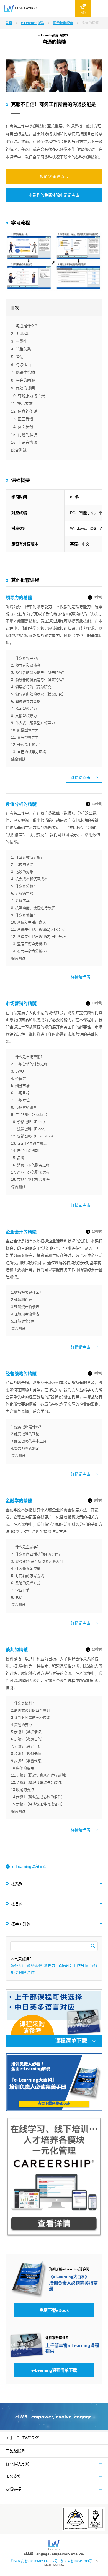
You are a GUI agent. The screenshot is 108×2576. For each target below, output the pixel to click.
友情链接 (13, 2489)
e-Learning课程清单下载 (54, 2370)
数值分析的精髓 (21, 804)
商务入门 (19, 1966)
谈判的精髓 (17, 1650)
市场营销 (65, 1966)
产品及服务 (15, 2451)
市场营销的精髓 (21, 1004)
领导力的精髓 (19, 598)
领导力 (50, 1966)
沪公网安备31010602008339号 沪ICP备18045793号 (53, 2561)
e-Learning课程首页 (29, 1866)
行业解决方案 (17, 2464)
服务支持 (13, 2476)
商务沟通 (35, 1966)
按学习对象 (21, 1924)
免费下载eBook (54, 2310)
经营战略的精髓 (21, 1374)
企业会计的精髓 (21, 1232)
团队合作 (27, 1972)
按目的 (17, 1904)
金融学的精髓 (19, 1501)
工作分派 (81, 1966)
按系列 (17, 1884)
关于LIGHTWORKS (22, 2438)
